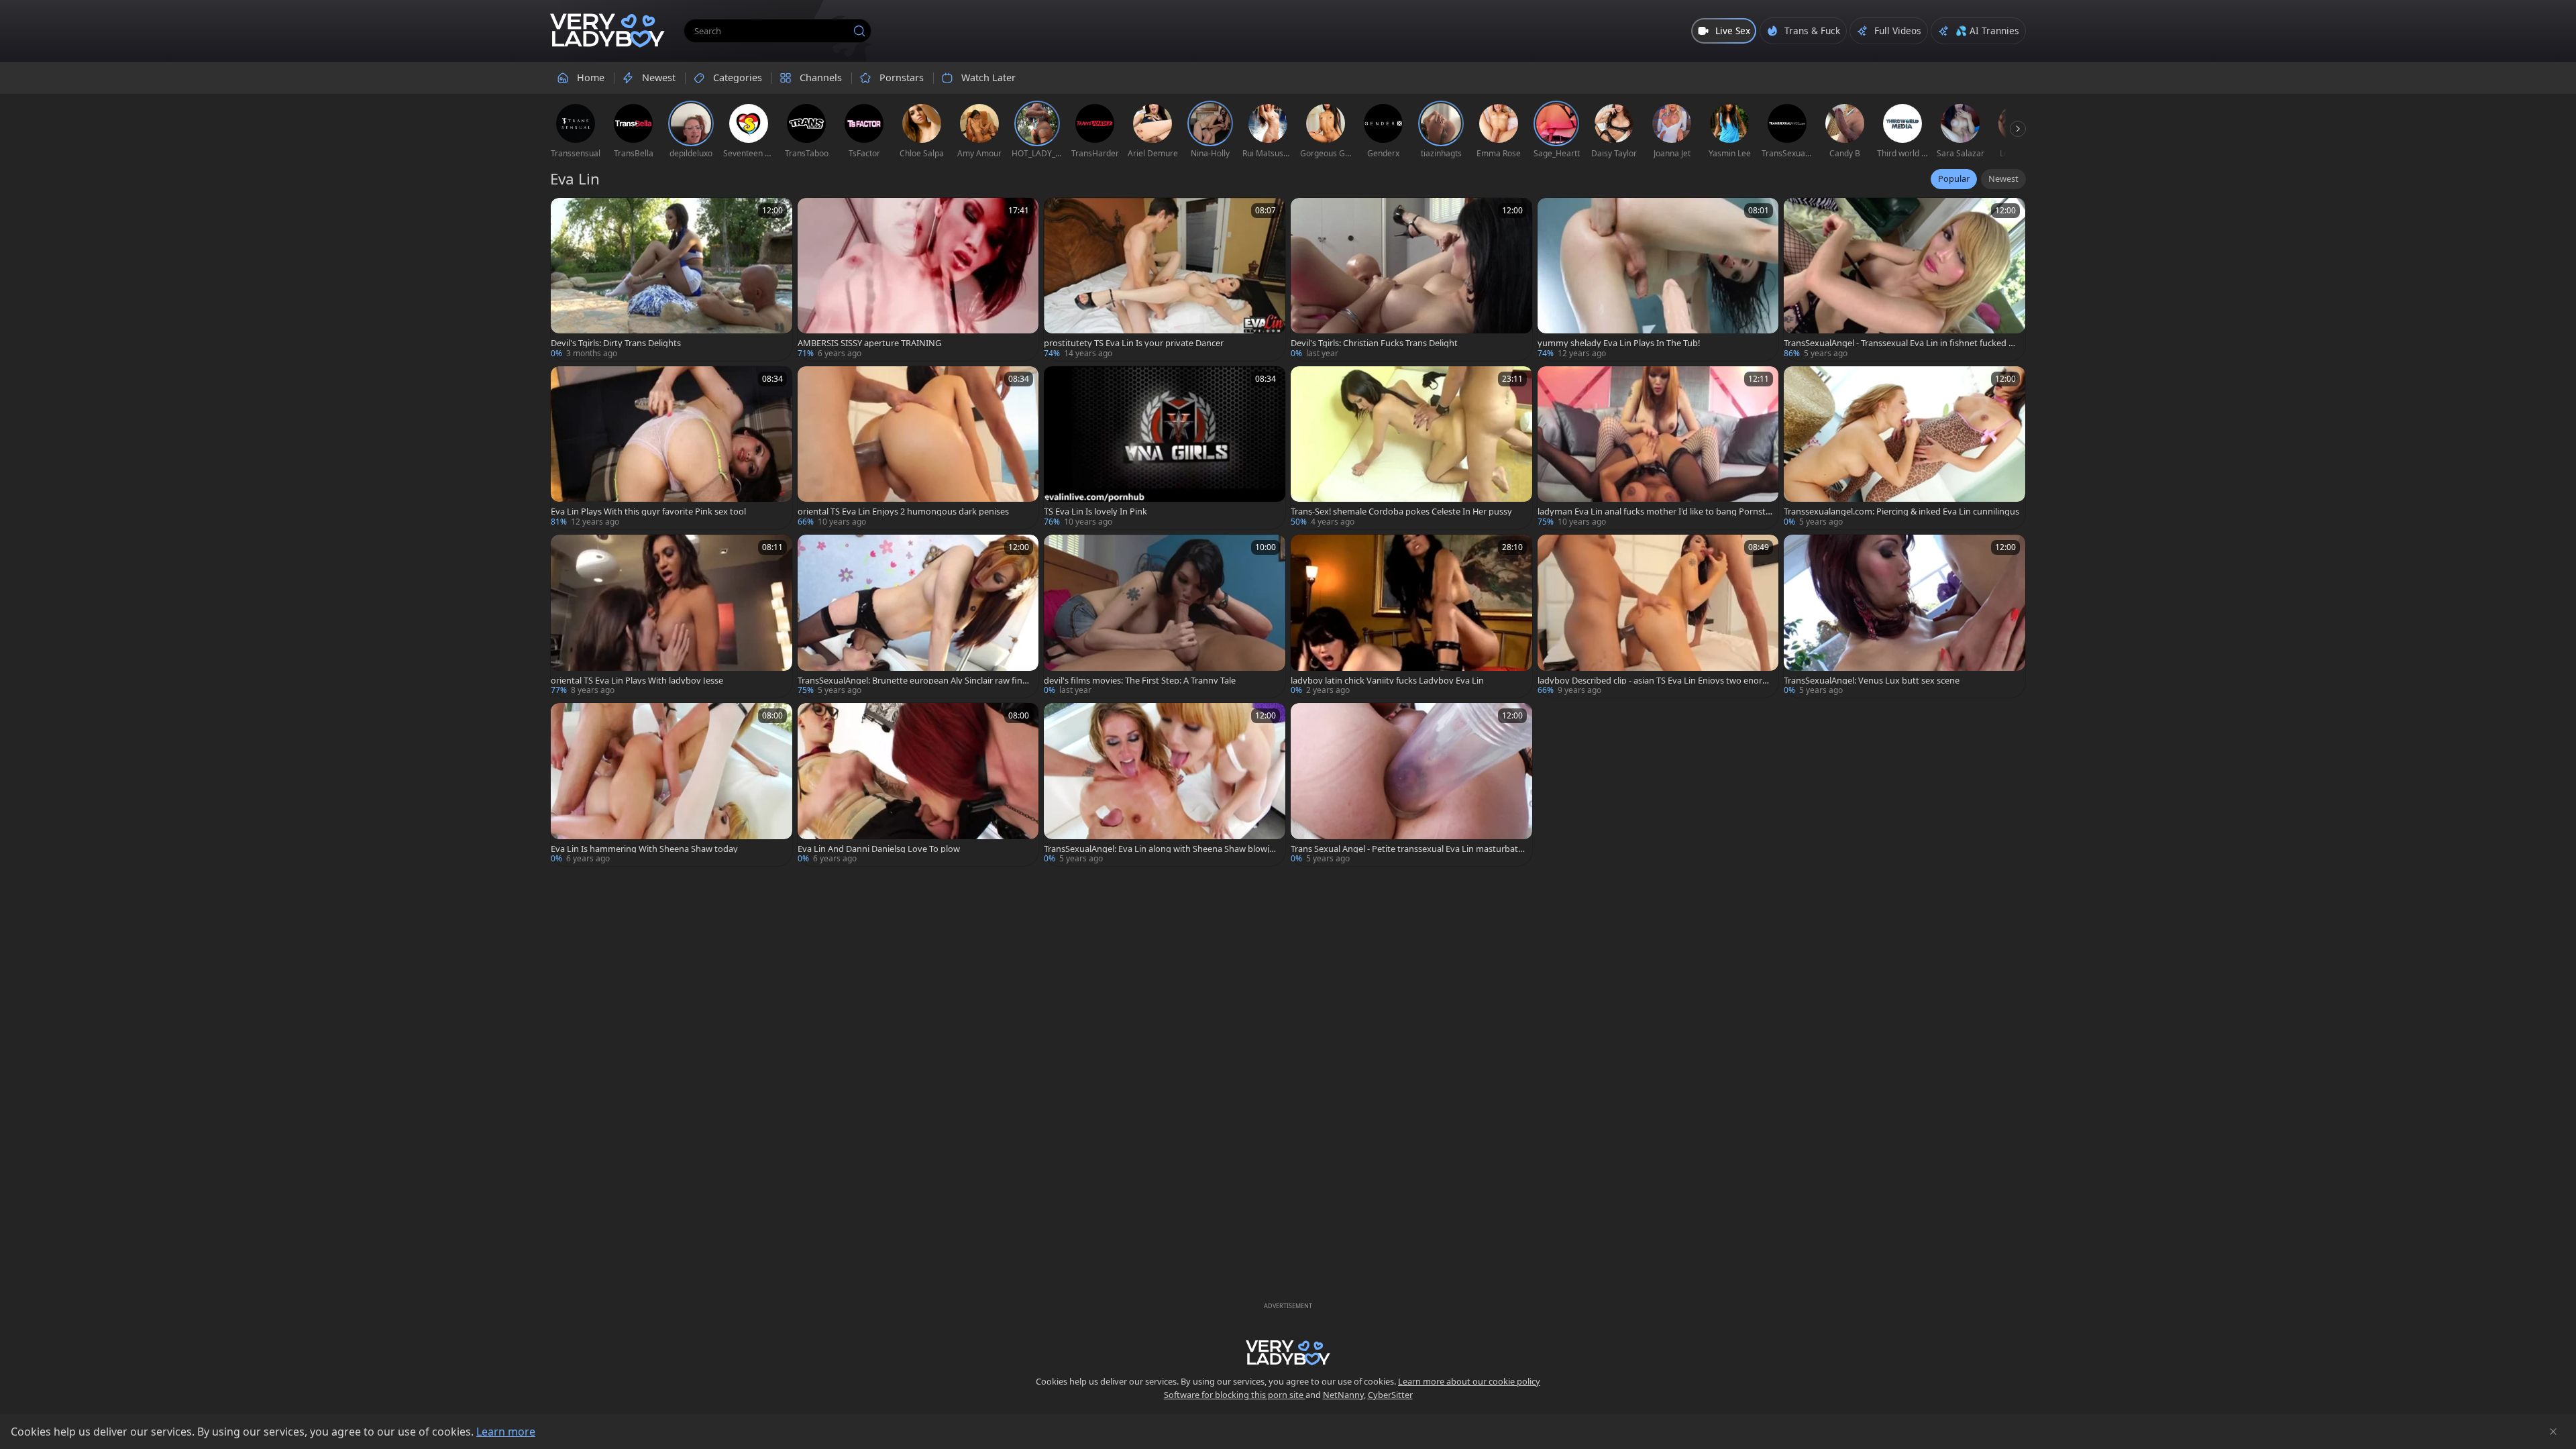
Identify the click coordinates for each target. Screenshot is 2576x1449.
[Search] (859, 31)
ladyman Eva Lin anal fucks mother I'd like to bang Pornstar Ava (1654, 512)
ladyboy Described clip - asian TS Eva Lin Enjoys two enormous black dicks (1654, 681)
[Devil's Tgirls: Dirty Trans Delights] (672, 279)
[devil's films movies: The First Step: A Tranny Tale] (1165, 616)
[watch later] (567, 214)
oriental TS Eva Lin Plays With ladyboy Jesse (637, 681)
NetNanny (1343, 1395)
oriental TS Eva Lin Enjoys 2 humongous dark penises (903, 512)
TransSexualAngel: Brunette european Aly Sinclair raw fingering (915, 681)
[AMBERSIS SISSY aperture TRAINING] (918, 279)
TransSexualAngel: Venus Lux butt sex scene (1872, 681)
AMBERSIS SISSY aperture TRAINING (869, 343)
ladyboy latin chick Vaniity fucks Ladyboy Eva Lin (1387, 681)
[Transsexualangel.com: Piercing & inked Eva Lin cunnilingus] (1904, 448)
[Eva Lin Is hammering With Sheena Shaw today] (672, 785)
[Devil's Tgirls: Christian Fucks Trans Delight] (1411, 279)
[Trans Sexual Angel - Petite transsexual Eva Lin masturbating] (1411, 785)
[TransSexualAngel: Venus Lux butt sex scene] (1904, 616)
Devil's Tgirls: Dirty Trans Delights (616, 343)
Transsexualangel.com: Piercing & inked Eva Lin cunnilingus (1901, 512)
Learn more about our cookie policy (1469, 1381)
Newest (2003, 178)
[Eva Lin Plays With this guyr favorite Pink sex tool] (672, 448)
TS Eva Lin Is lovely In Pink (1095, 512)
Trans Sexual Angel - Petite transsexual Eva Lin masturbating (1408, 849)
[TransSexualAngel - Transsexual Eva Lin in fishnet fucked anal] (1904, 279)
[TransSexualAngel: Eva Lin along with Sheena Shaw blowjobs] (1165, 785)
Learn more (506, 1432)
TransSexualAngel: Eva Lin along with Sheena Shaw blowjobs (1159, 849)
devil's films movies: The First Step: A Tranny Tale (1140, 681)
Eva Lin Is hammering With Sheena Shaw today (644, 849)
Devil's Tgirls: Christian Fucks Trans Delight (1374, 343)
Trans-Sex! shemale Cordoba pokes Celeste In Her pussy (1401, 512)
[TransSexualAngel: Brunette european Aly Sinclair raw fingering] (918, 616)
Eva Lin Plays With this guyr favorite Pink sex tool (648, 512)
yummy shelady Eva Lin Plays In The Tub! (1619, 343)
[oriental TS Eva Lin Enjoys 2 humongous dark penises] (918, 448)
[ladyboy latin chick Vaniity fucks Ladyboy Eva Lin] (1411, 616)
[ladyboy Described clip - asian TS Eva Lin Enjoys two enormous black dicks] (1658, 616)
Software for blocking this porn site (1235, 1395)
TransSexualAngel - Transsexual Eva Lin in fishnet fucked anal (1901, 343)
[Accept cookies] (2553, 1432)
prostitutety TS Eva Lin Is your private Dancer (1134, 343)
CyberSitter (1390, 1395)
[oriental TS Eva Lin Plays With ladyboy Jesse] (672, 616)
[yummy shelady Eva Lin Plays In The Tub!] (1658, 279)
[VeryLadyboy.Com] (607, 31)
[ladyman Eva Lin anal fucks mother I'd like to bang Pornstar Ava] (1658, 448)
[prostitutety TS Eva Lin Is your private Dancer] (1165, 279)
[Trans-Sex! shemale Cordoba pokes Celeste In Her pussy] (1411, 448)
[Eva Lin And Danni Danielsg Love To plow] (918, 785)
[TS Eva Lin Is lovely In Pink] (1165, 448)
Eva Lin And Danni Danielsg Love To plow (879, 849)
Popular (1954, 178)
